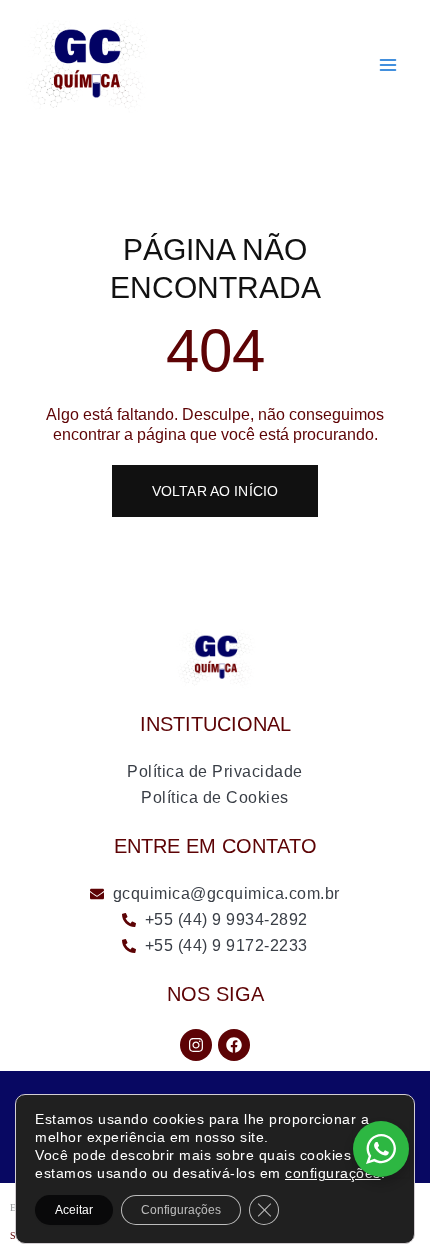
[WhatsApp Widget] (381, 1149)
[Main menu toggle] (388, 65)
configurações (333, 1173)
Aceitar (74, 1210)
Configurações (181, 1210)
